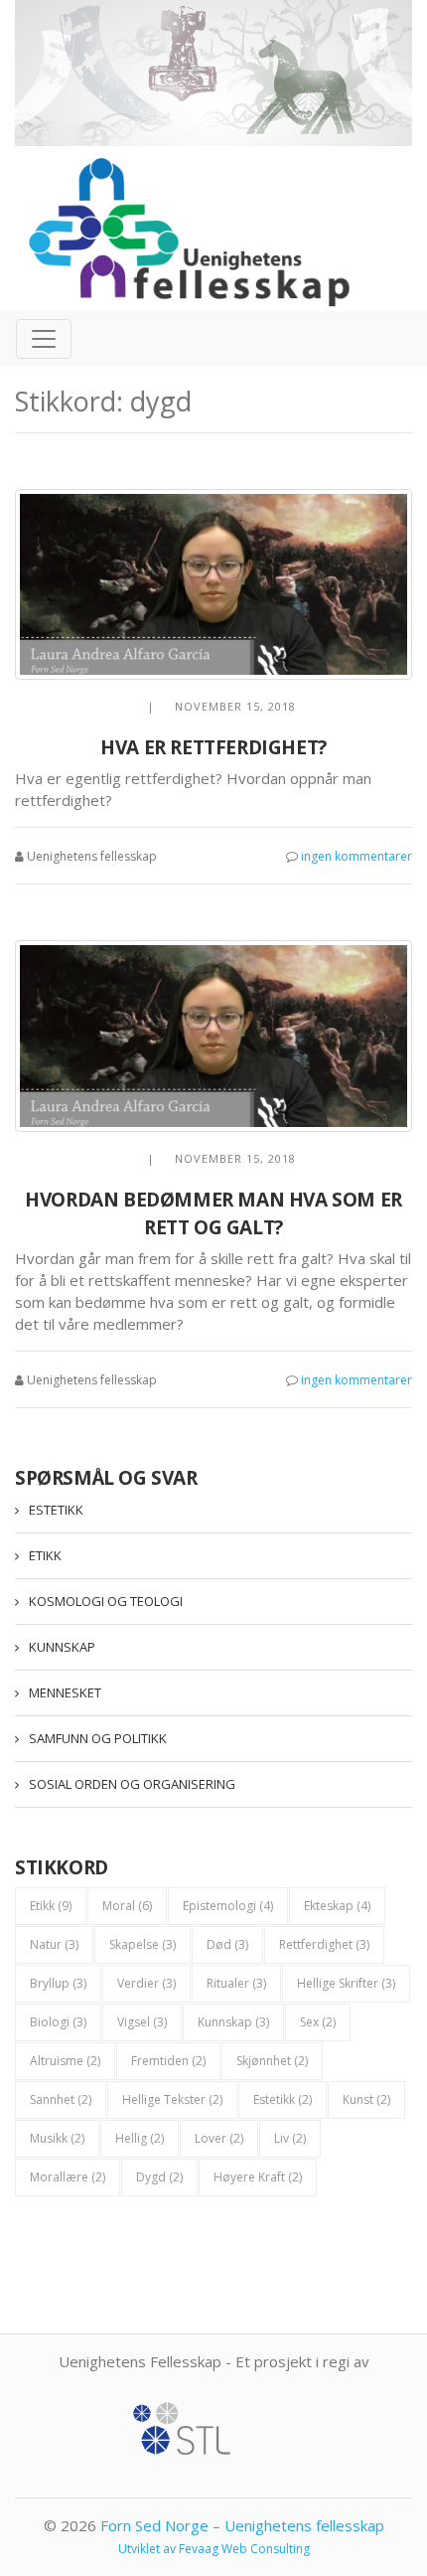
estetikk (283, 2099)
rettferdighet (324, 1944)
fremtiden (168, 2061)
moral (127, 1906)
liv (290, 2138)
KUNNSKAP (62, 1647)
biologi (58, 2022)
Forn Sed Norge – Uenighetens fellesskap (242, 2525)
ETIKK (45, 1555)
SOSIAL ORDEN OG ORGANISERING (132, 1784)
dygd (159, 2177)
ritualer (236, 1983)
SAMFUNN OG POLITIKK (98, 1738)
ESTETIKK (56, 1510)
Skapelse (142, 1944)
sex (318, 2022)
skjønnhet (272, 2061)
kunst (366, 2099)
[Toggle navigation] (44, 339)
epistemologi (228, 1906)
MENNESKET (65, 1692)
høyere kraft (258, 2177)
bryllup (58, 1983)
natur (54, 1944)
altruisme (65, 2061)
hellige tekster (172, 2099)
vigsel (142, 2022)
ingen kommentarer (356, 856)
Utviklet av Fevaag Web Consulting (214, 2549)
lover (219, 2138)
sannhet (61, 2099)
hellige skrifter (346, 1983)
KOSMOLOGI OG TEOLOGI (106, 1601)
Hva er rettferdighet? (213, 747)
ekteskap (337, 1906)
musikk (57, 2138)
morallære (68, 2177)
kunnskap (233, 2022)
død (227, 1944)
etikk (51, 1906)
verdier (146, 1983)
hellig (140, 2138)
